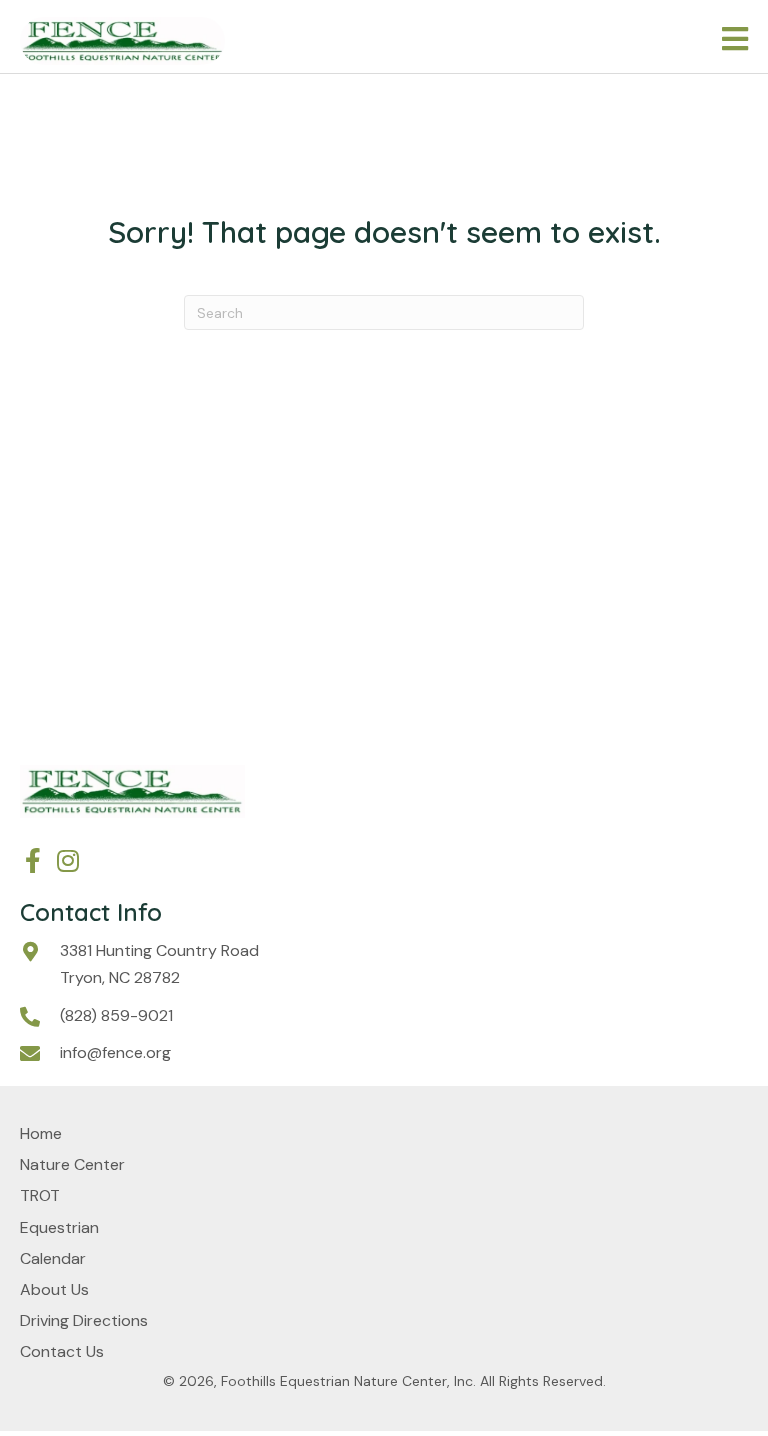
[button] (32, 860)
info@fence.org (115, 1052)
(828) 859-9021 (116, 1015)
